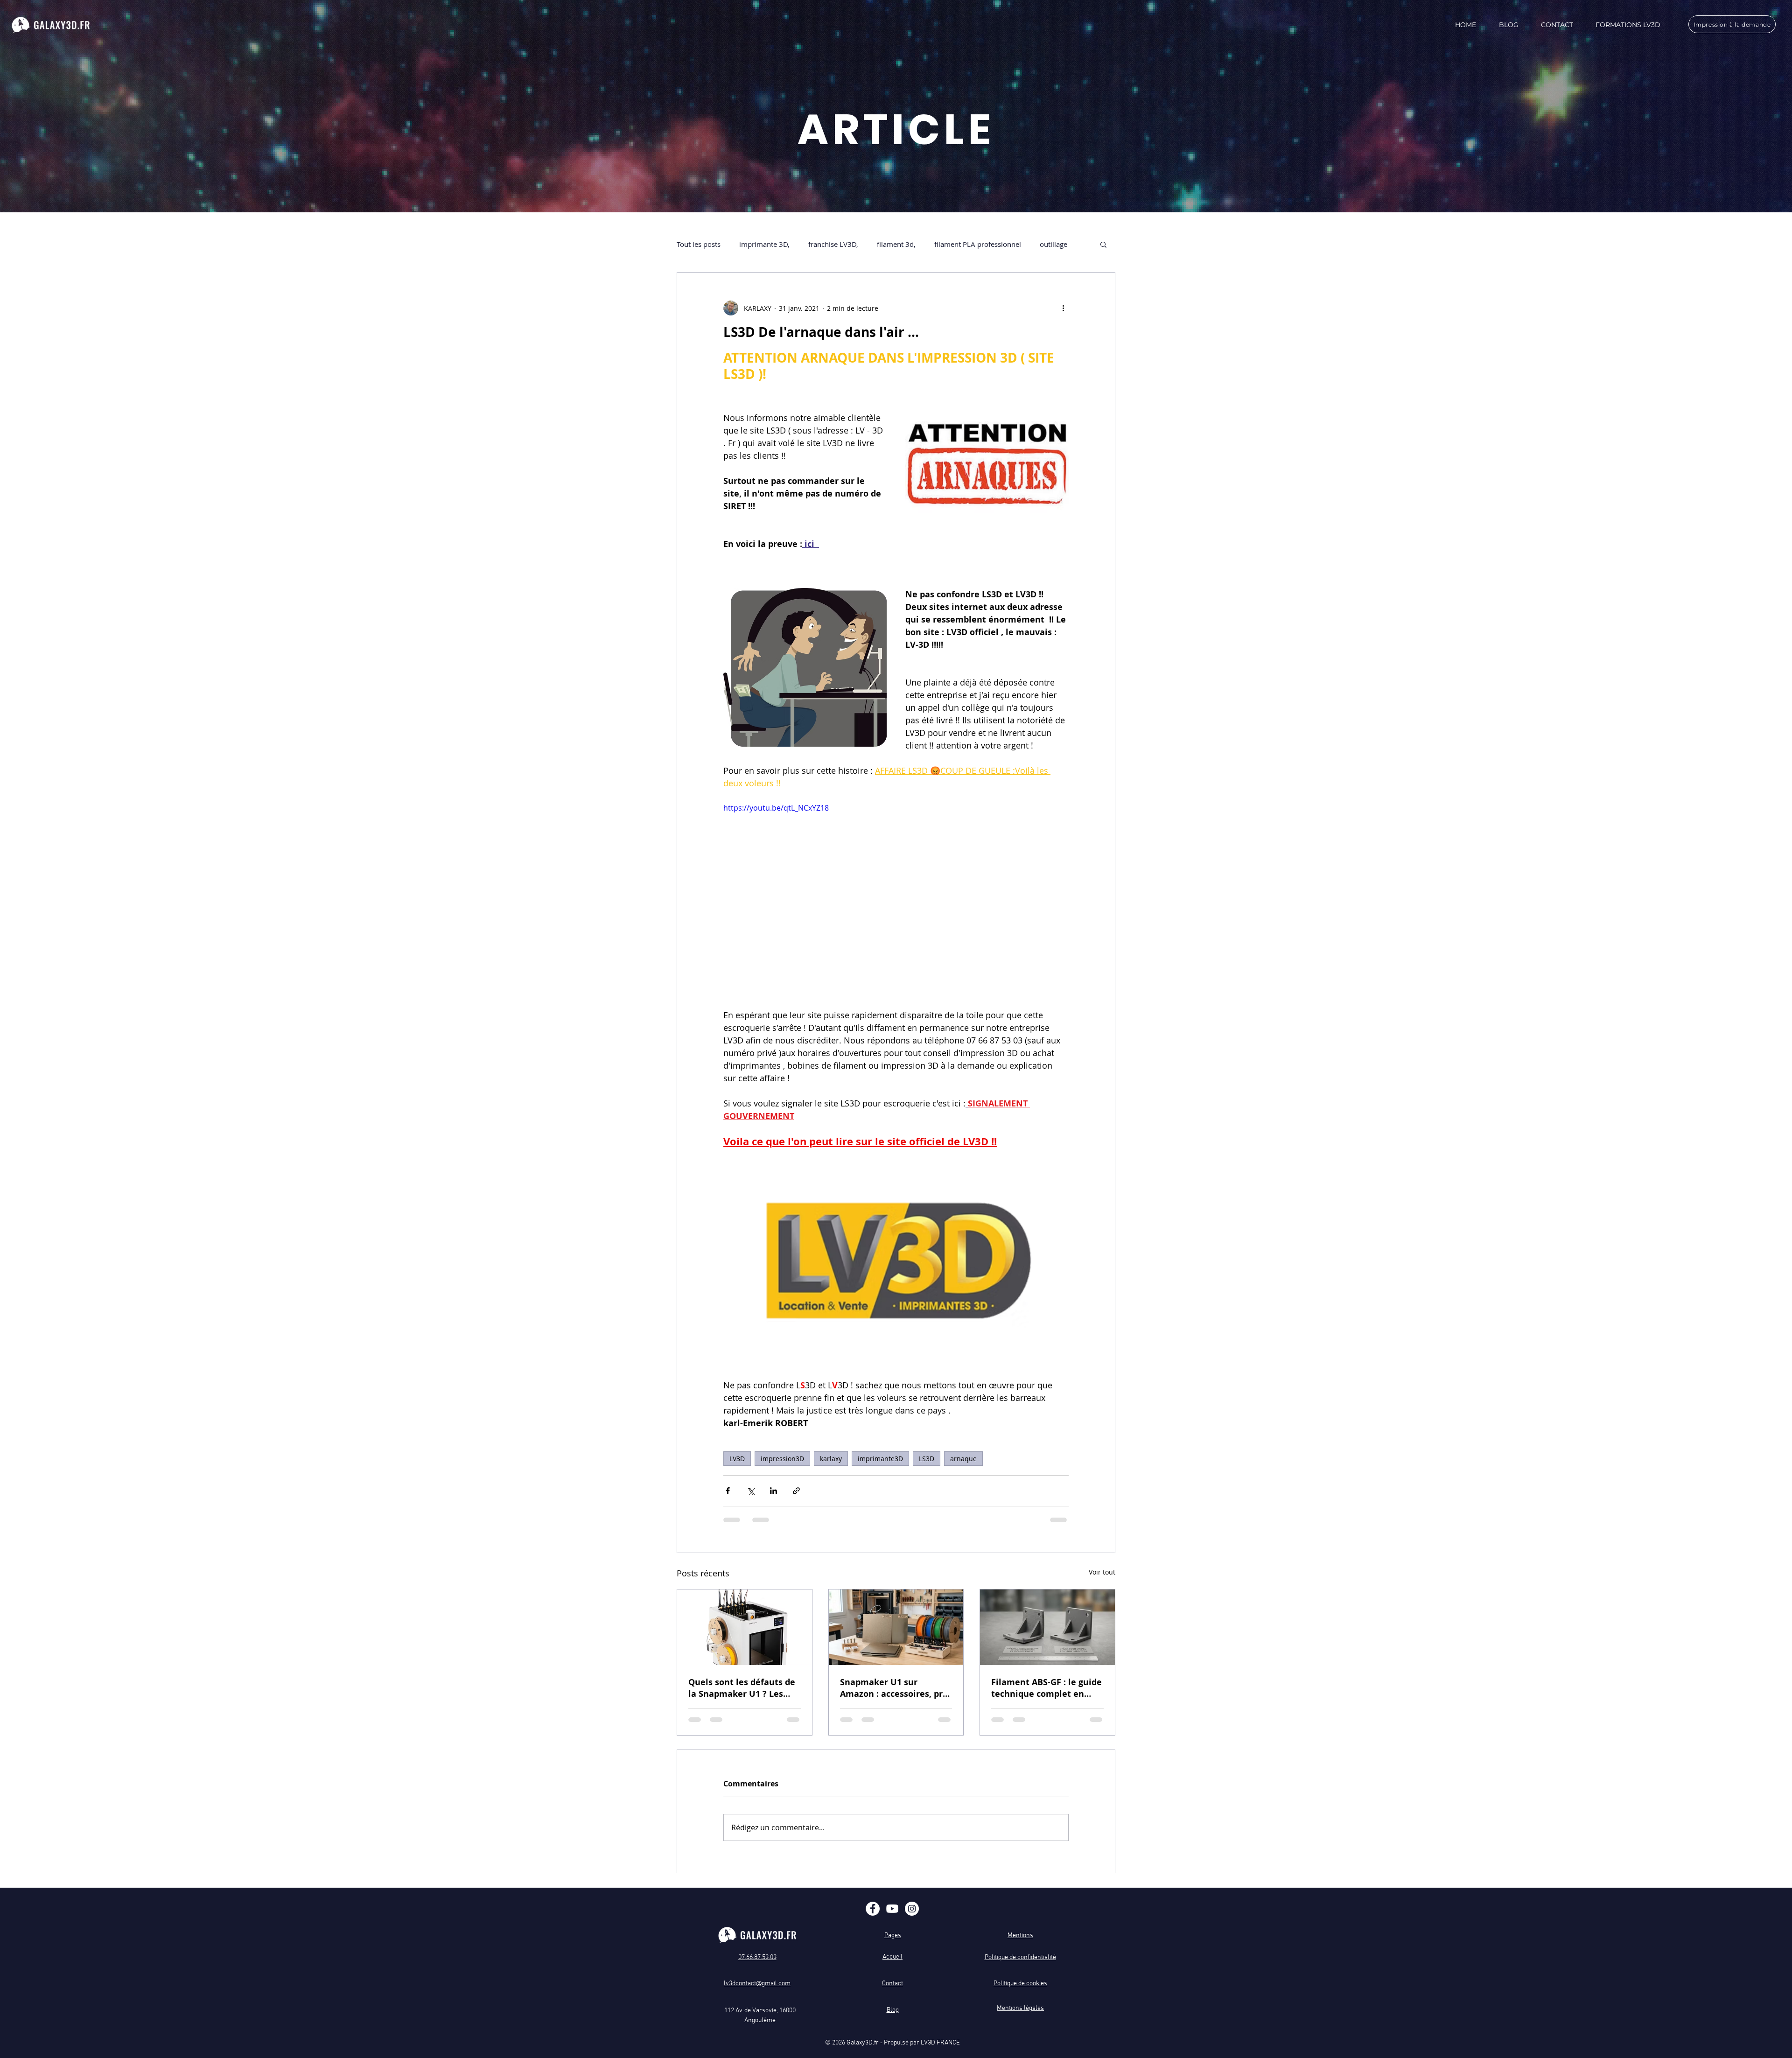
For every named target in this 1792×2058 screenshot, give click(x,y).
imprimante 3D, (764, 244)
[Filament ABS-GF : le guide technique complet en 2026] (1047, 1627)
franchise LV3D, (833, 244)
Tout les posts (699, 244)
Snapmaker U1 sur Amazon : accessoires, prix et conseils (895, 1688)
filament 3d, (896, 244)
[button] (1103, 244)
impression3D (782, 1459)
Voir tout (1102, 1572)
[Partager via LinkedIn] (773, 1491)
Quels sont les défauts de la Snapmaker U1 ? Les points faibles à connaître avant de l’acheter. (742, 1688)
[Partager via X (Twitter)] (751, 1491)
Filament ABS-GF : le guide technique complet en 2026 (1046, 1688)
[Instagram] (912, 1909)
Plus (1046, 244)
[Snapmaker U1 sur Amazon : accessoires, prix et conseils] (896, 1627)
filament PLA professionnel (978, 244)
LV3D (737, 1459)
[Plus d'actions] (1063, 308)
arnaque (963, 1459)
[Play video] (896, 899)
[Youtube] (892, 1909)
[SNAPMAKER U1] (745, 1627)
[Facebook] (873, 1909)
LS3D (927, 1459)
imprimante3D (880, 1459)
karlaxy (831, 1459)
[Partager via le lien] (796, 1491)
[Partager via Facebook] (728, 1491)
